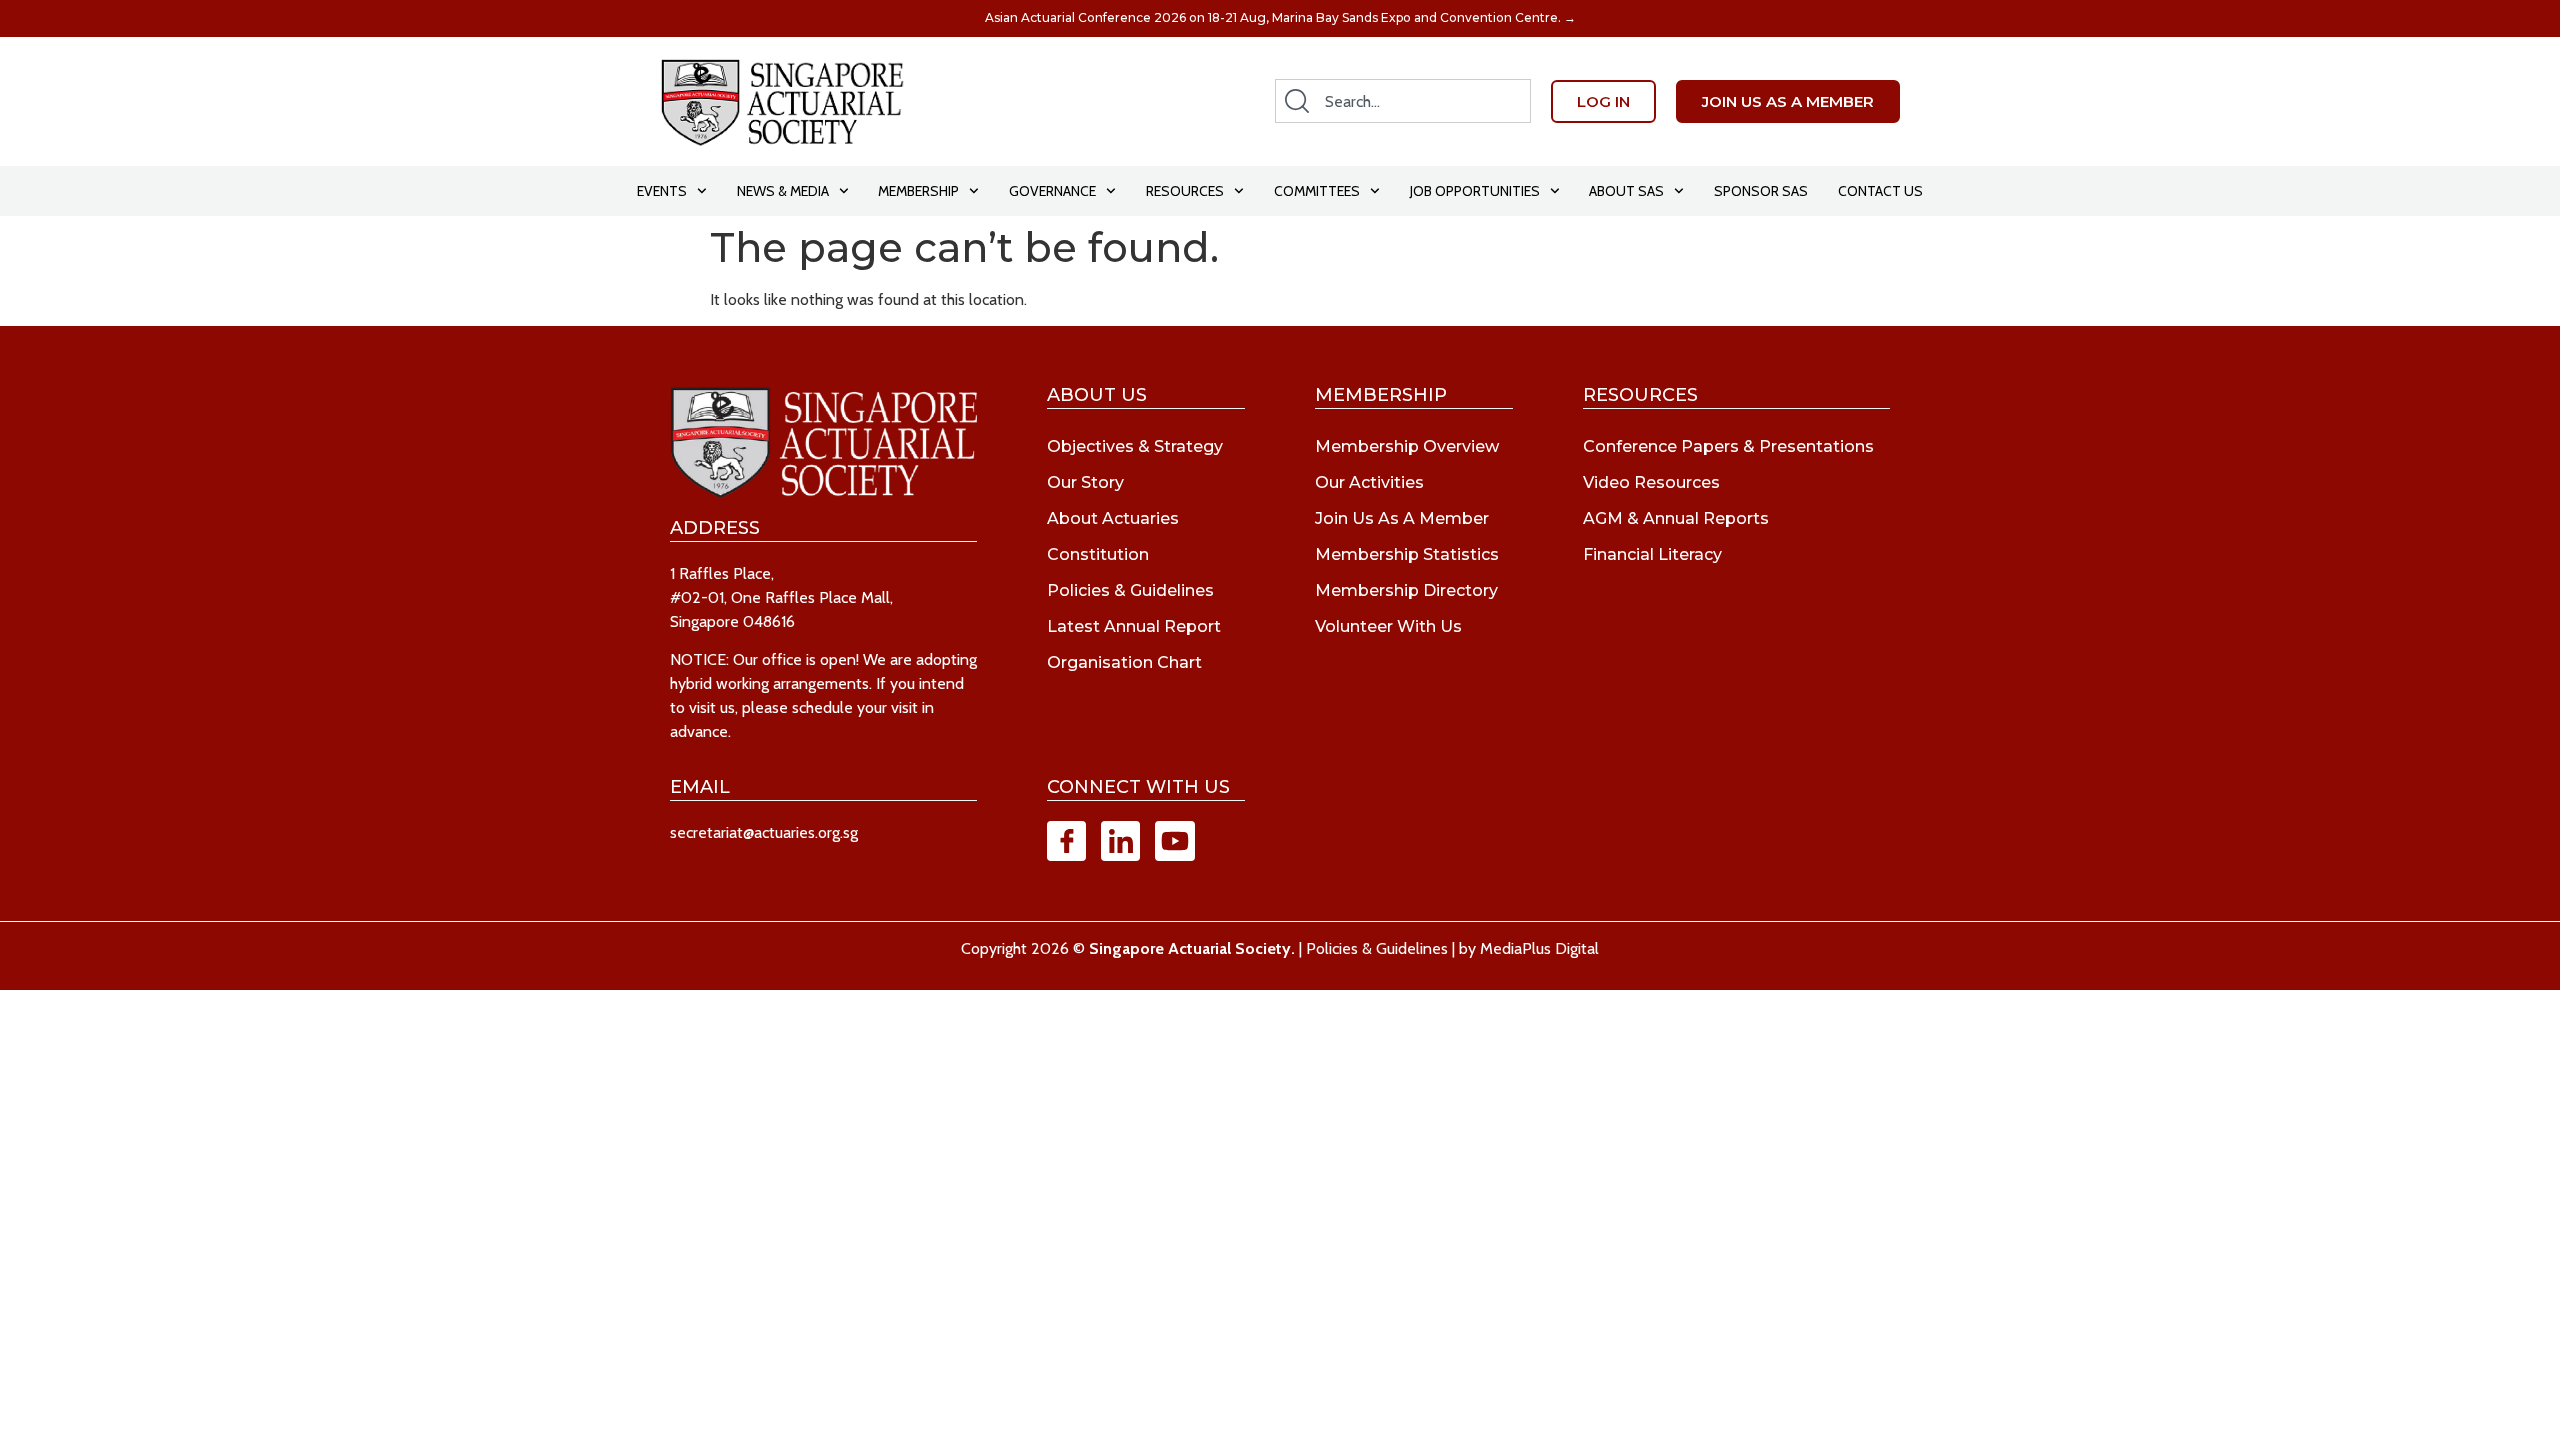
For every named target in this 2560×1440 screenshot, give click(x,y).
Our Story (1085, 482)
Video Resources (1651, 482)
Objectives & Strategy (1135, 446)
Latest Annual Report (1134, 626)
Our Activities (1369, 482)
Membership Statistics (1407, 554)
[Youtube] (1174, 840)
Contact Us (1880, 191)
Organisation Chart (1124, 662)
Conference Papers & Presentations (1728, 446)
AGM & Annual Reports (1676, 518)
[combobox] (1403, 101)
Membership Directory (1406, 590)
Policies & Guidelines (1130, 590)
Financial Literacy (1652, 554)
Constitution (1098, 554)
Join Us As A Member (1402, 518)
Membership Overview (1407, 446)
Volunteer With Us (1388, 626)
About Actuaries (1113, 518)
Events (662, 191)
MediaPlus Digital (1539, 948)
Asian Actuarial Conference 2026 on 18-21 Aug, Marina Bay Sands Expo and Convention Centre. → (1280, 17)
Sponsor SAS (1761, 191)
